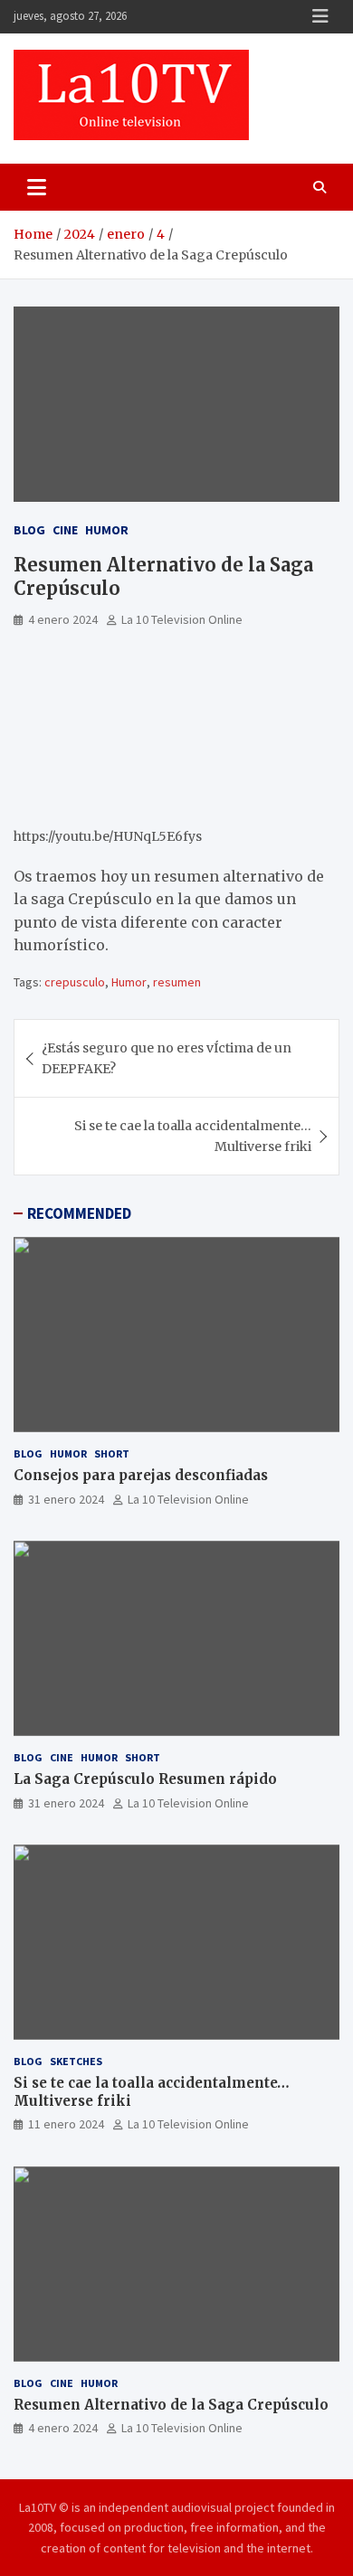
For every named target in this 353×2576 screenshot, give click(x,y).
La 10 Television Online (182, 619)
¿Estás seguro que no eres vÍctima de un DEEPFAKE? (167, 1058)
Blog (29, 530)
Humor (107, 530)
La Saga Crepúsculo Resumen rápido (145, 1779)
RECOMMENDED (79, 1213)
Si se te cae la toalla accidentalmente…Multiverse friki (193, 1136)
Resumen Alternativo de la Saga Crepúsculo (171, 2405)
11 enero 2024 (66, 2124)
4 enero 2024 (63, 619)
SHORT (112, 1453)
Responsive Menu (320, 16)
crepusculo (75, 982)
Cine (65, 530)
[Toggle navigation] (37, 187)
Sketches (76, 2061)
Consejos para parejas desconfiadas (141, 1475)
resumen (177, 982)
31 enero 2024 (66, 1499)
